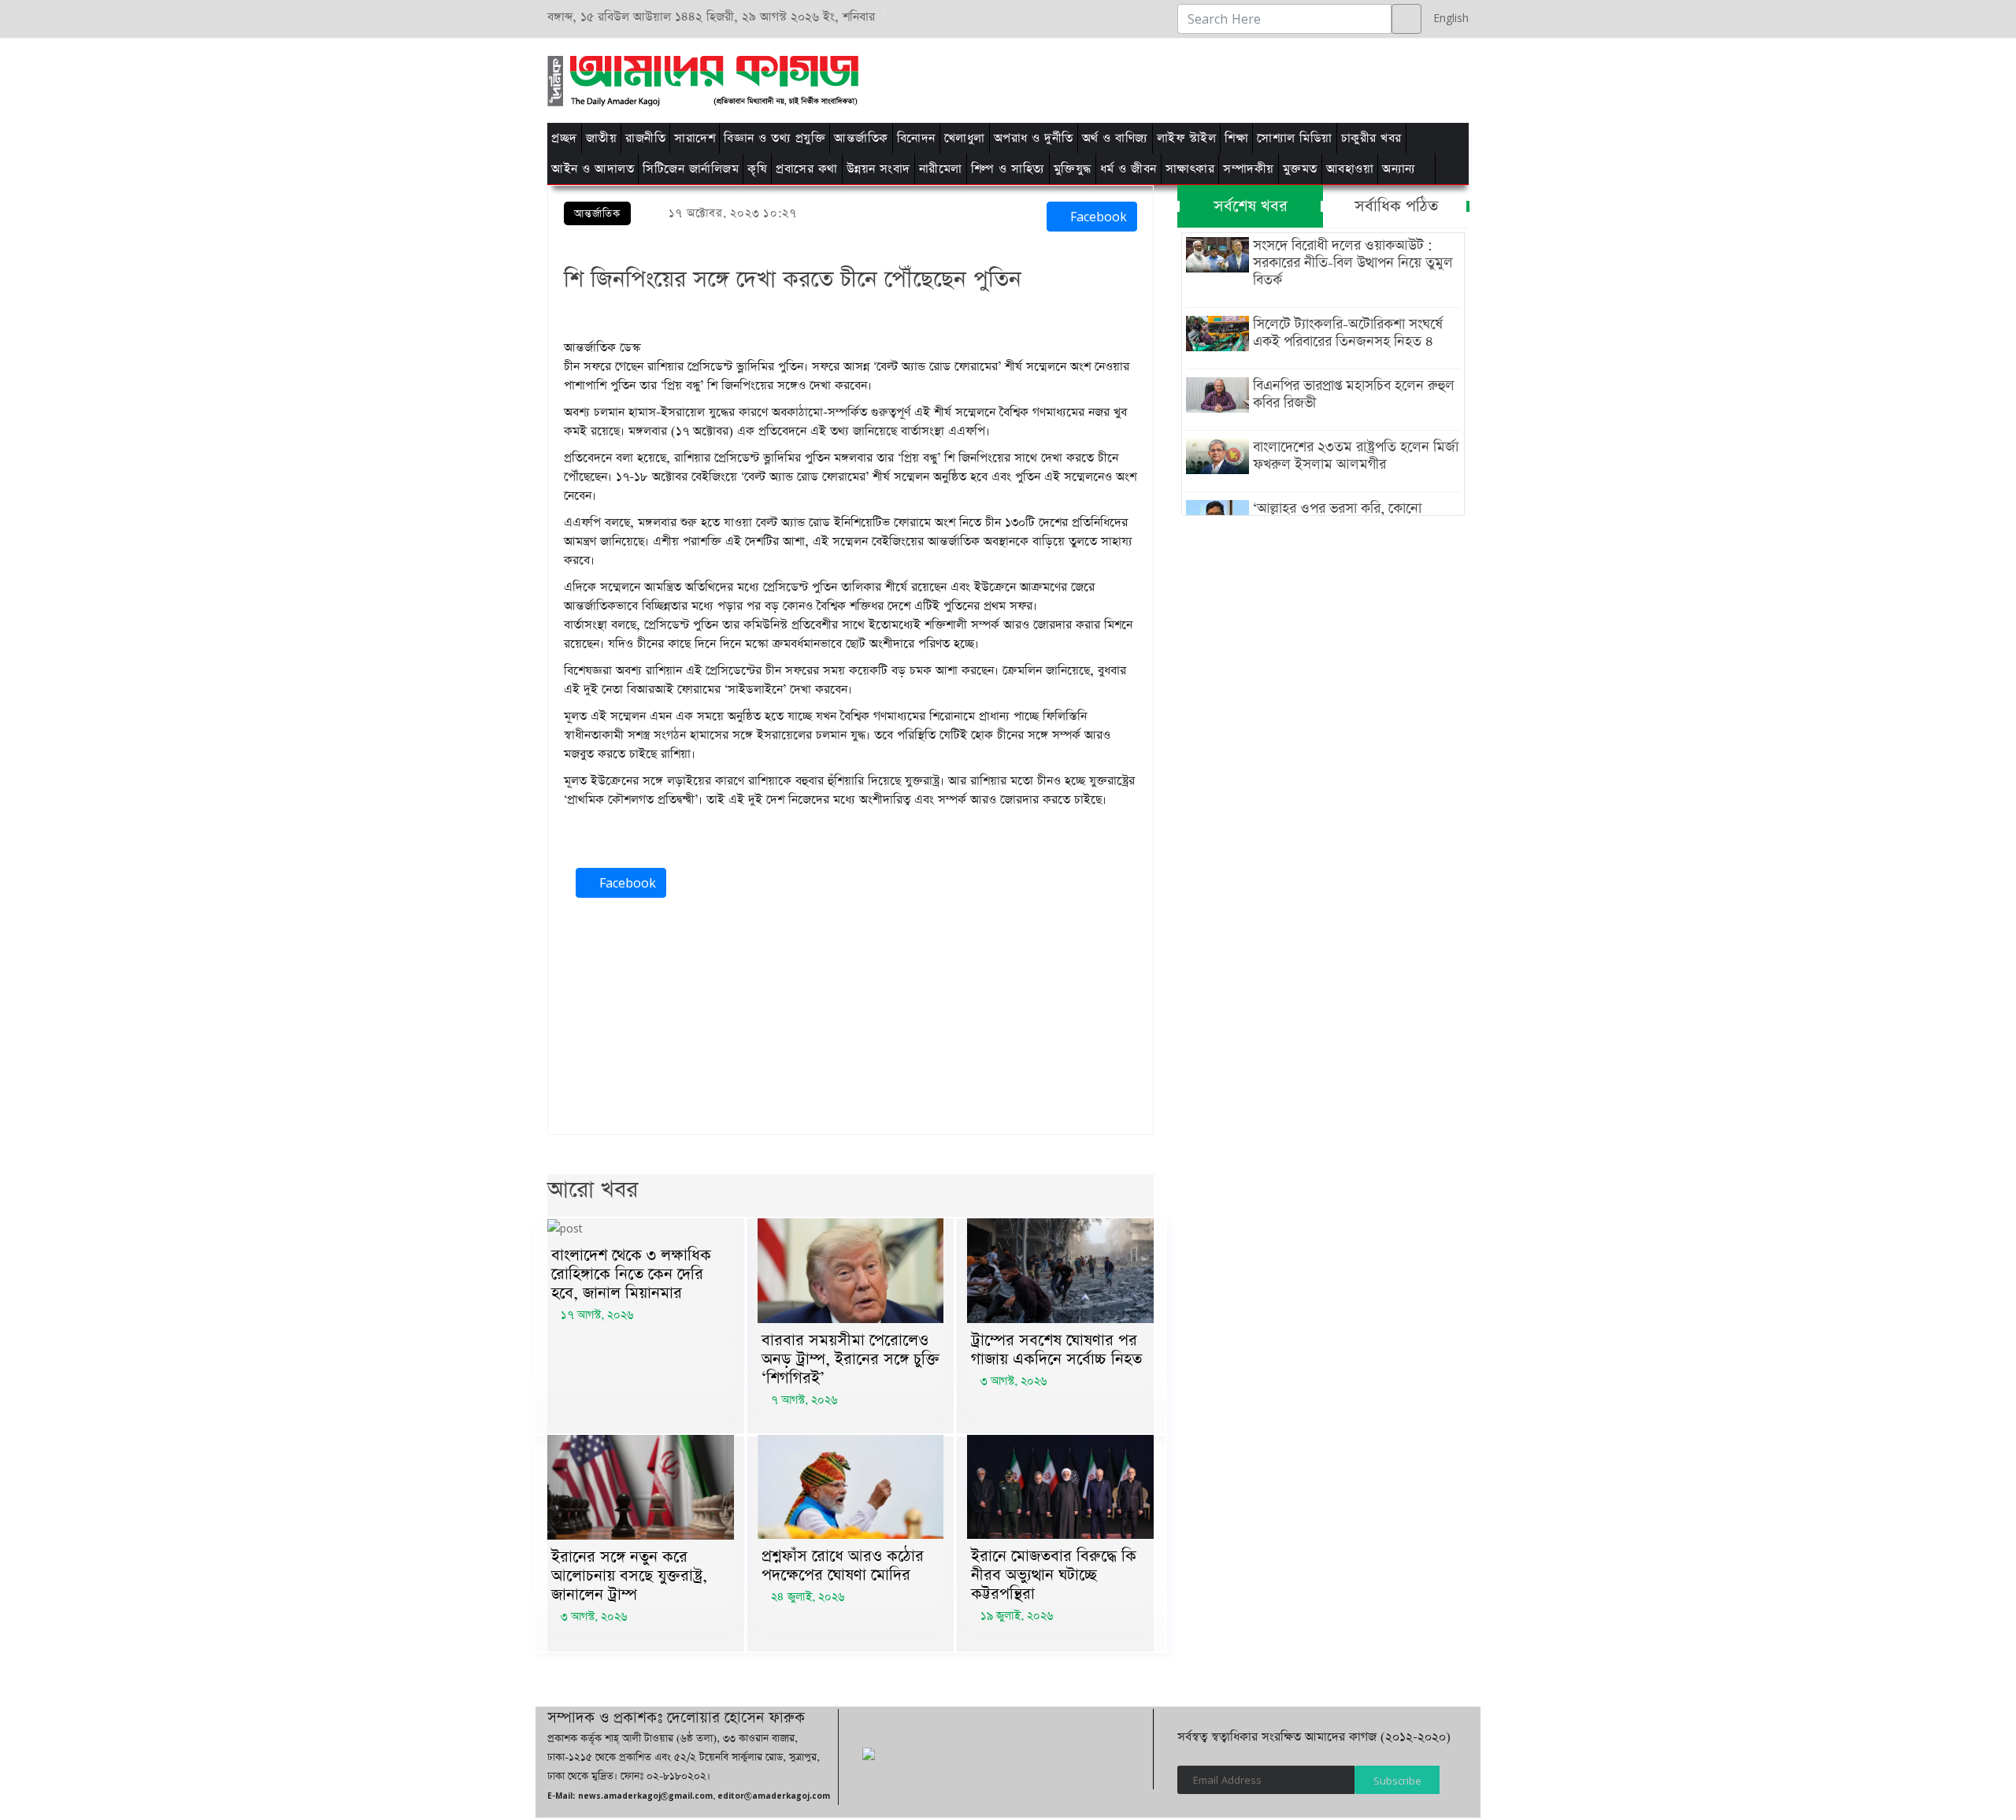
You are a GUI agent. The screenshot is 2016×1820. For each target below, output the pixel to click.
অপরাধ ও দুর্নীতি (1034, 138)
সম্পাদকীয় (1249, 169)
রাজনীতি (645, 138)
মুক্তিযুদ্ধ (1073, 169)
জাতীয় (602, 138)
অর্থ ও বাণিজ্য (1115, 138)
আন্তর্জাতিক (861, 138)
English (1447, 18)
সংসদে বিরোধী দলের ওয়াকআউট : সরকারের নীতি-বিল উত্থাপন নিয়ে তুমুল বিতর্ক (1353, 263)
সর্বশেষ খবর (1251, 206)
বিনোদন (916, 138)
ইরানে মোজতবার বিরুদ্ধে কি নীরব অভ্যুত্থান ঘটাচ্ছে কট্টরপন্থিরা (1054, 1575)
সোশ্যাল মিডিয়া (1295, 138)
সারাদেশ (695, 138)
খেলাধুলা (965, 138)
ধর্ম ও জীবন (1128, 169)
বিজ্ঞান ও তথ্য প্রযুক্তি (775, 138)
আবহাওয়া (1350, 169)
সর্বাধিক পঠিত (1396, 206)
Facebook (1097, 217)
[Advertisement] (1207, 78)
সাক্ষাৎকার (1190, 169)
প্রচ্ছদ (564, 138)
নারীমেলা (941, 169)
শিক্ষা (1236, 138)
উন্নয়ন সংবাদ (878, 169)
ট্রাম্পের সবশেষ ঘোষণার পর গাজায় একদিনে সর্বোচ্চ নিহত (1056, 1350)
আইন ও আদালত (593, 169)
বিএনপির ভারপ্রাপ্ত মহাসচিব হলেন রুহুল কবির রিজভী (1354, 395)
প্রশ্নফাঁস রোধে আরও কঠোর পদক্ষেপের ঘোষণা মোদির (843, 1566)
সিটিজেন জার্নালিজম (691, 169)
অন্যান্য (1399, 169)
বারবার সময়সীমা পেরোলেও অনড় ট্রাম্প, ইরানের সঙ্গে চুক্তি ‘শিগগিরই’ (850, 1359)
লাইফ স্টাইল (1187, 138)
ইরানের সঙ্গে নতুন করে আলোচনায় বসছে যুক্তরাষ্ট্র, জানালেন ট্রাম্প (629, 1576)
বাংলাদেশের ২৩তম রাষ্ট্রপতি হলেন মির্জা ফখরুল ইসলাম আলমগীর (1356, 456)
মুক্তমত (1300, 169)
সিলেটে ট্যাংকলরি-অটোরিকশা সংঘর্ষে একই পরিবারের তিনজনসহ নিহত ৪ (1348, 333)
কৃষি (757, 169)
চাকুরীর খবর (1371, 138)
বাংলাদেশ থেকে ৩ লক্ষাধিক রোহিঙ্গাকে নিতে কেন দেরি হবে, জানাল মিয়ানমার (631, 1274)
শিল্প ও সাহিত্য (1008, 169)
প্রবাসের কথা (807, 169)
